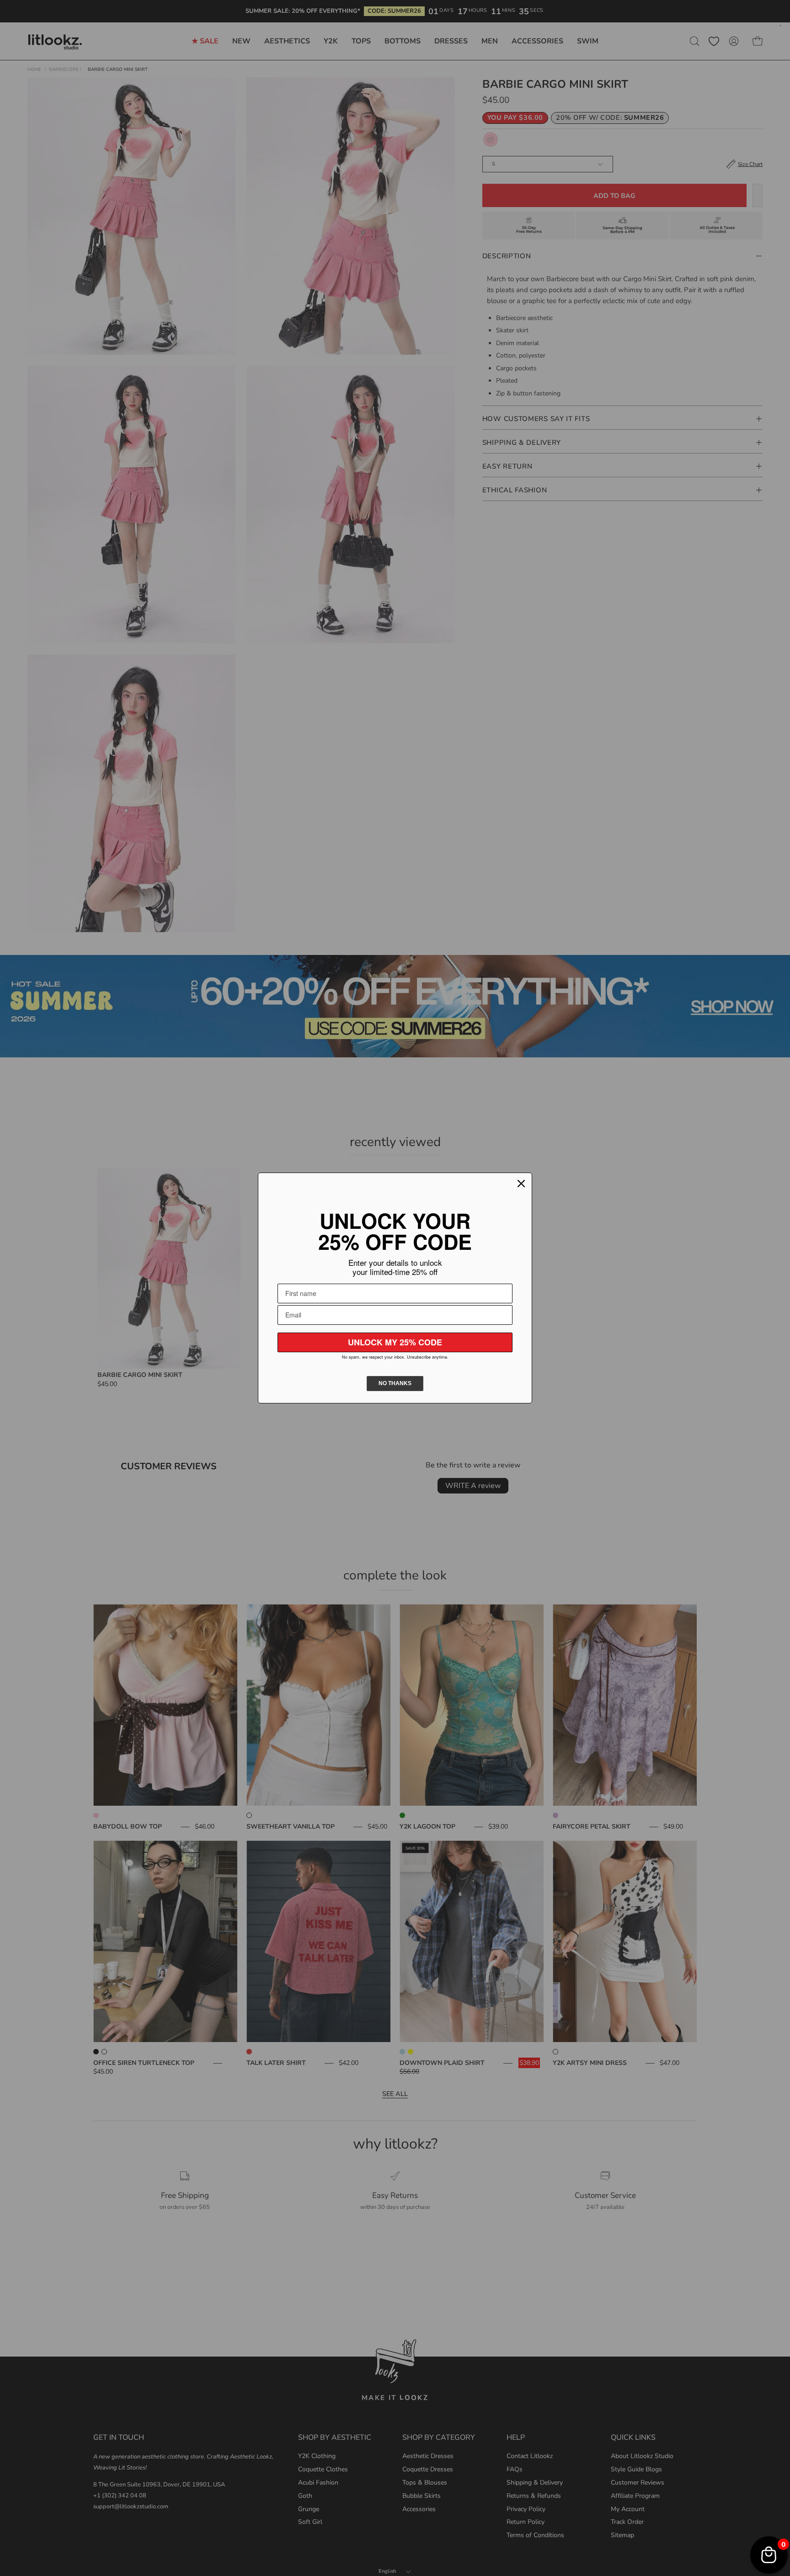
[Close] (521, 1184)
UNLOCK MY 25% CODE (395, 1342)
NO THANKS (395, 1383)
